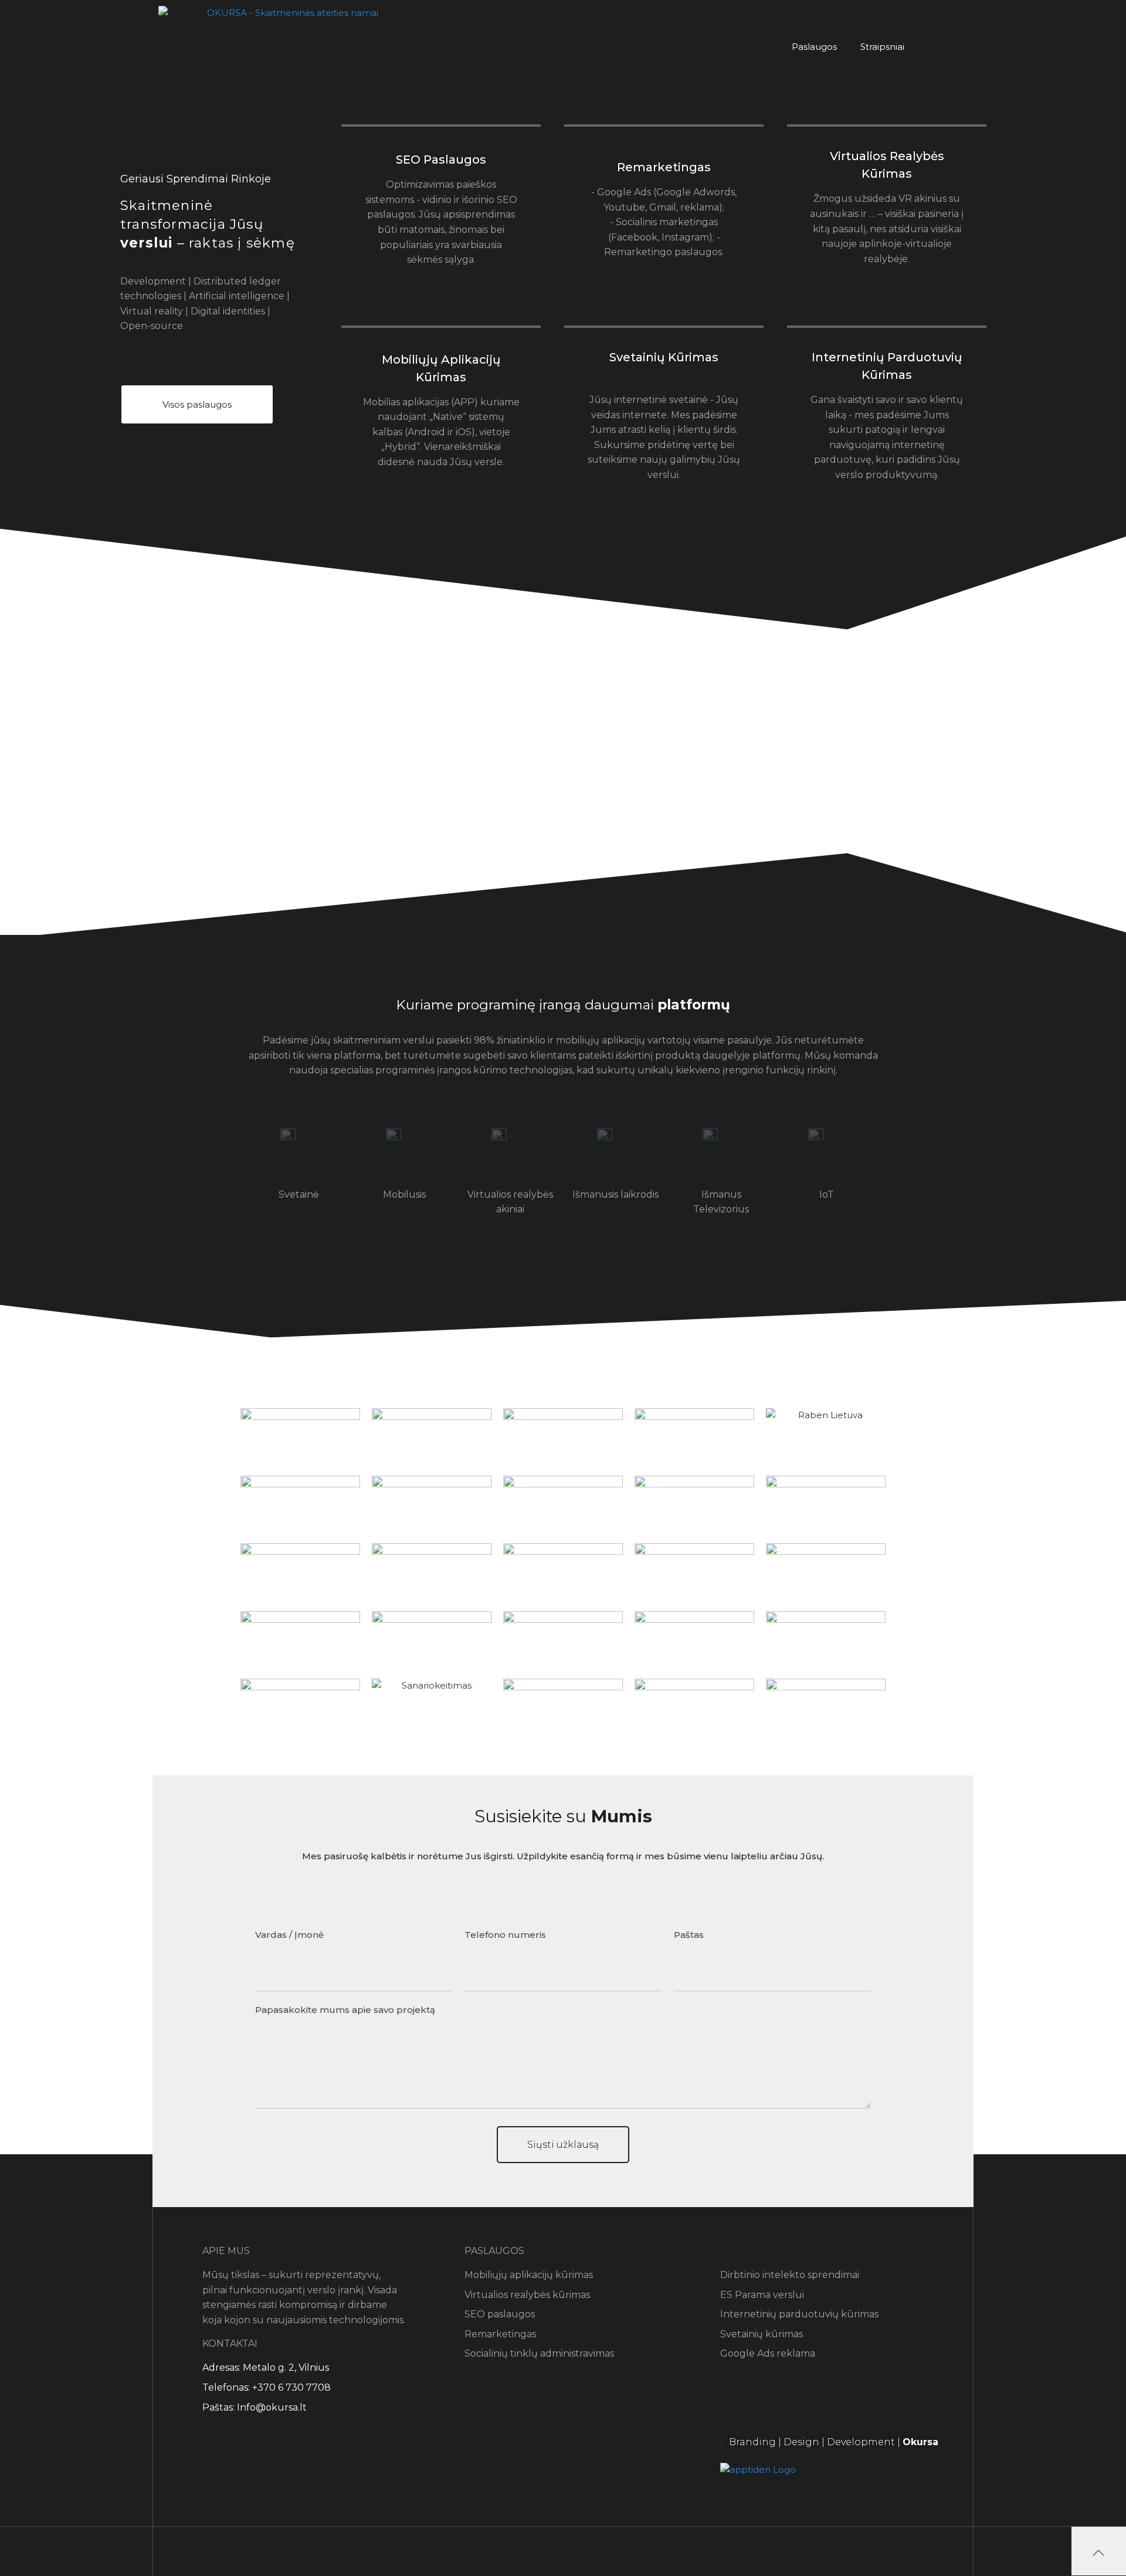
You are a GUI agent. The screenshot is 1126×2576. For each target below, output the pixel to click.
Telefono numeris (505, 1935)
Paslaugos (814, 47)
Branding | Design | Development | (834, 2442)
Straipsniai (882, 47)
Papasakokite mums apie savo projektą (345, 2010)
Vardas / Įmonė (289, 1935)
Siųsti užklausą (563, 2145)
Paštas (689, 1935)
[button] (197, 404)
